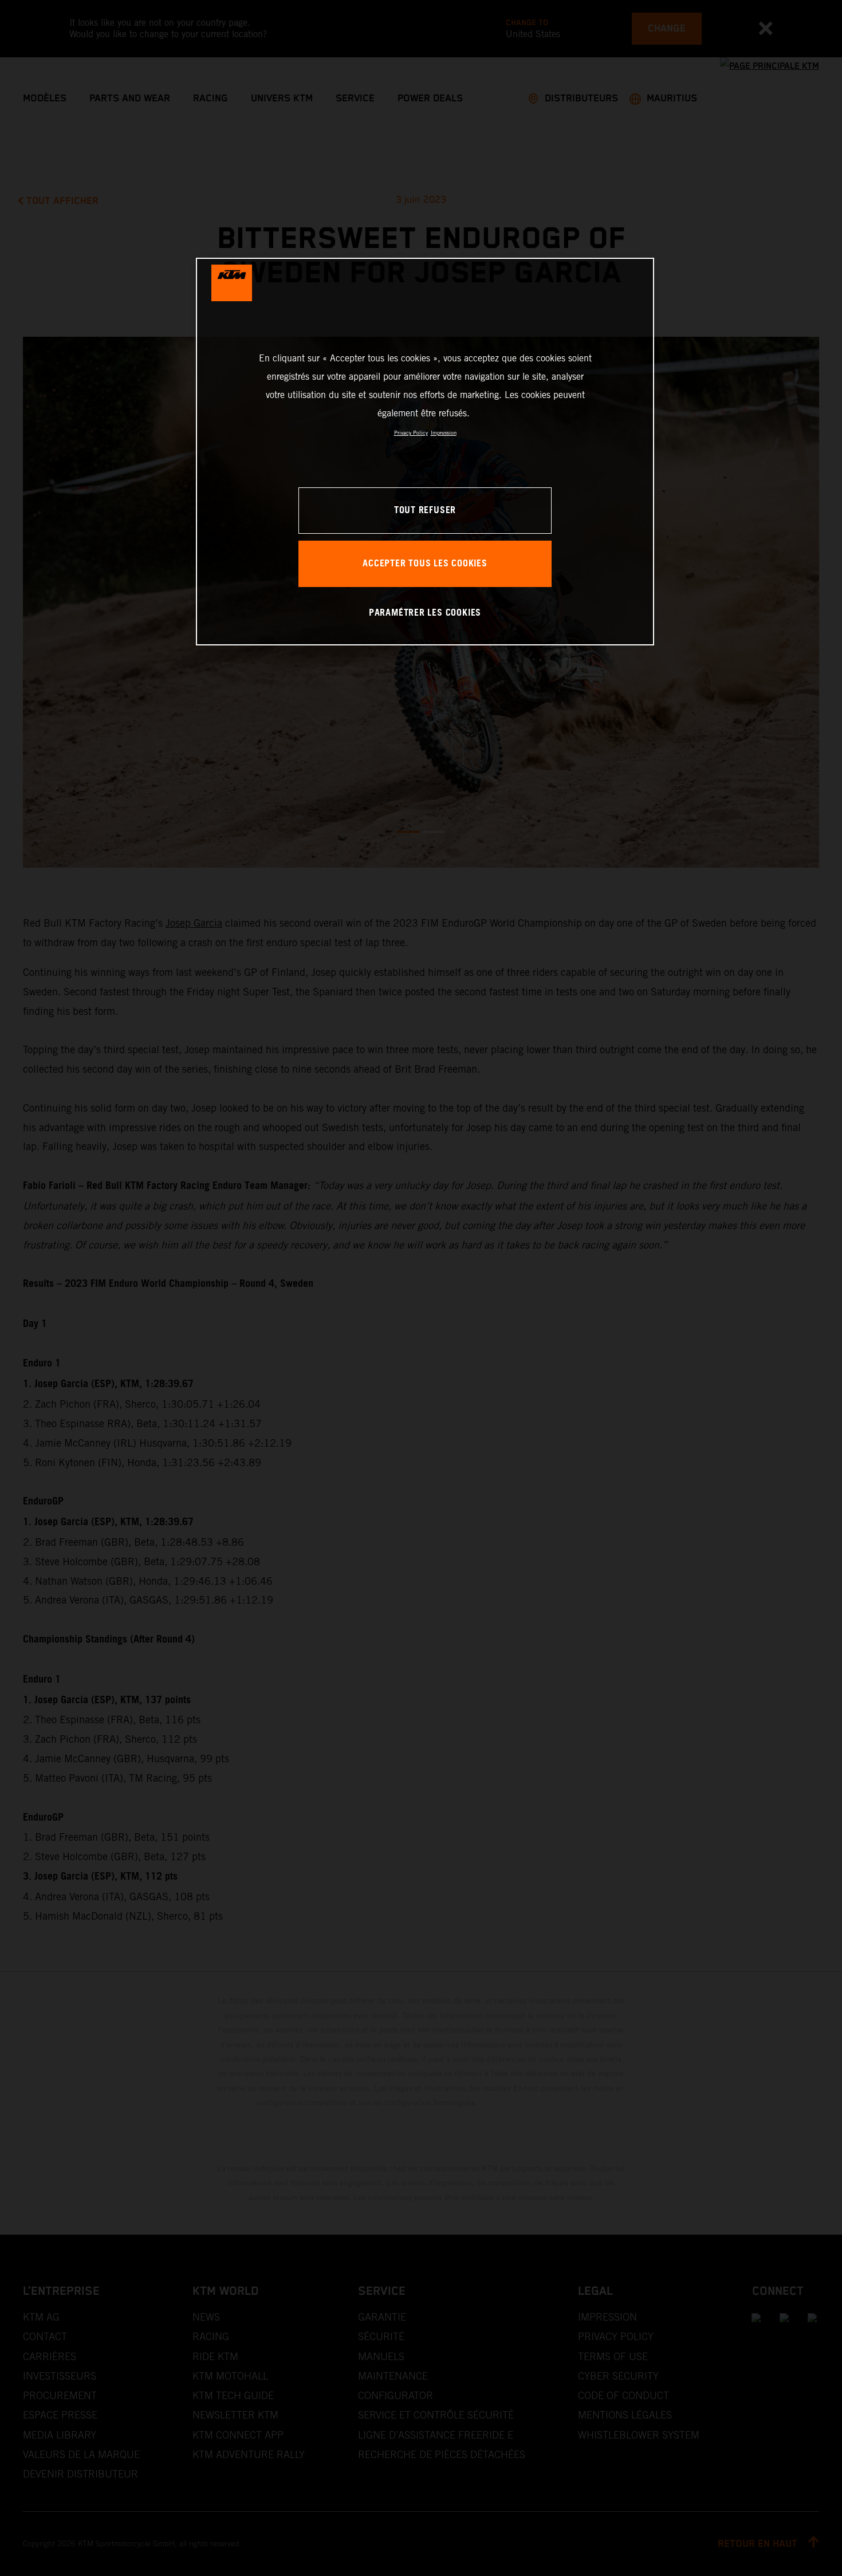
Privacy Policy (411, 433)
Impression (444, 433)
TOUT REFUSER (425, 511)
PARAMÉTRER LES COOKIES (425, 613)
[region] (425, 452)
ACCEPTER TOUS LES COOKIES (425, 564)
